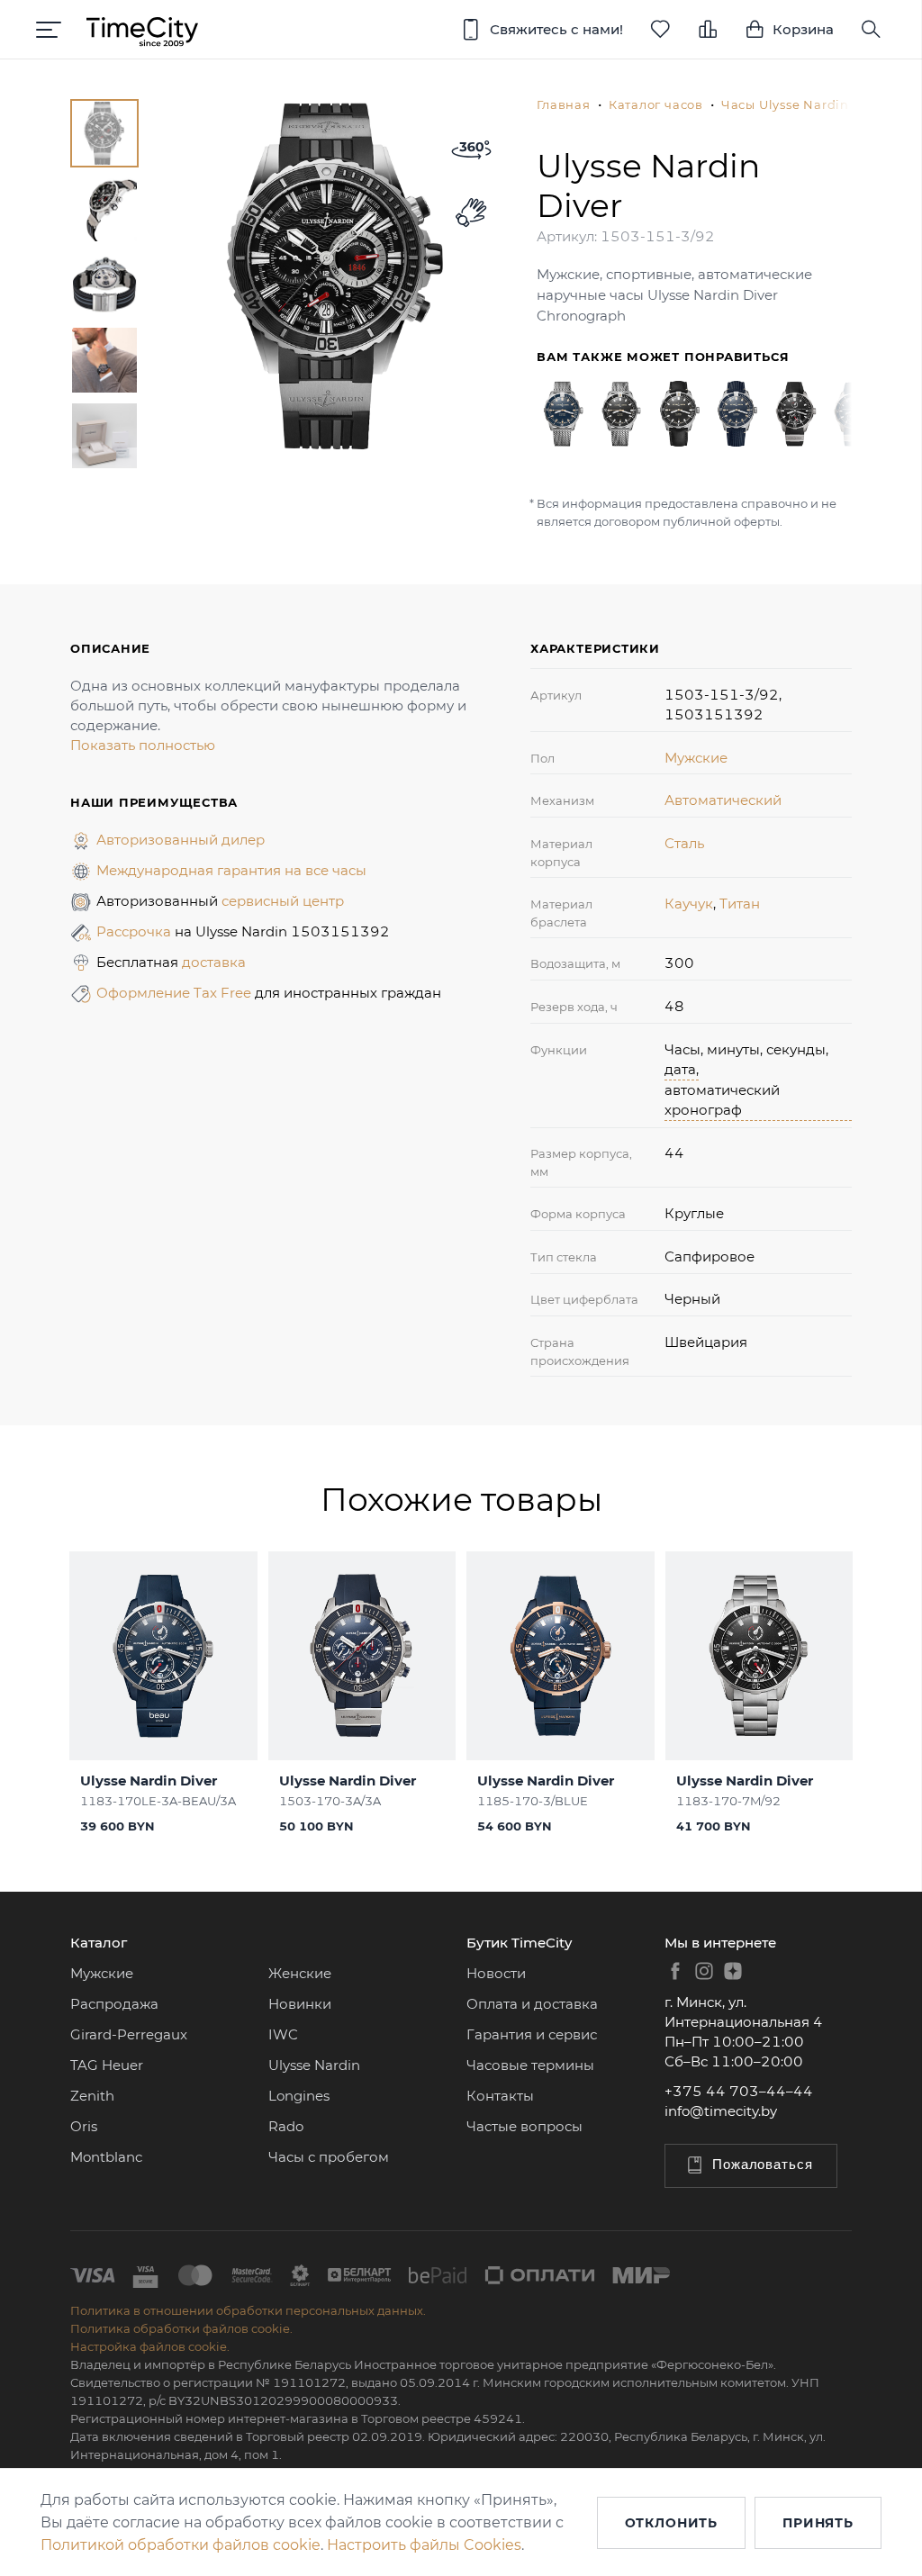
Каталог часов (656, 104)
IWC (283, 2034)
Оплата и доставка (532, 2004)
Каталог (99, 1943)
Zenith (92, 2096)
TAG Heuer (107, 2065)
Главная (563, 104)
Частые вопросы (524, 2126)
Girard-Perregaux (129, 2034)
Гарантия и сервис (532, 2034)
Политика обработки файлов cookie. (181, 2328)
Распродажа (114, 2004)
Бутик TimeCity (519, 1943)
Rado (286, 2126)
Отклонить (672, 2523)
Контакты (500, 2096)
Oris (84, 2126)
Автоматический (723, 800)
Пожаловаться (763, 2164)
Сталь (684, 843)
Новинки (300, 2004)
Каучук (689, 904)
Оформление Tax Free (176, 993)
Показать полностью (143, 745)
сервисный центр (283, 901)
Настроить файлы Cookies (424, 2545)
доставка (214, 962)
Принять (818, 2523)
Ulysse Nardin (314, 2065)
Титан (740, 904)
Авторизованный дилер (181, 840)
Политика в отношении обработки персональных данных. (248, 2310)
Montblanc (106, 2157)
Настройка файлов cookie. (150, 2346)
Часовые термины (530, 2065)
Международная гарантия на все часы (231, 870)
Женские (300, 1973)
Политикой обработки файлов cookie (181, 2545)
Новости (496, 1973)
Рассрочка (136, 931)
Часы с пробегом (329, 2157)
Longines (299, 2096)
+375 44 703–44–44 (739, 2091)
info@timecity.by (721, 2111)
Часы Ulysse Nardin (785, 104)
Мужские (696, 758)
